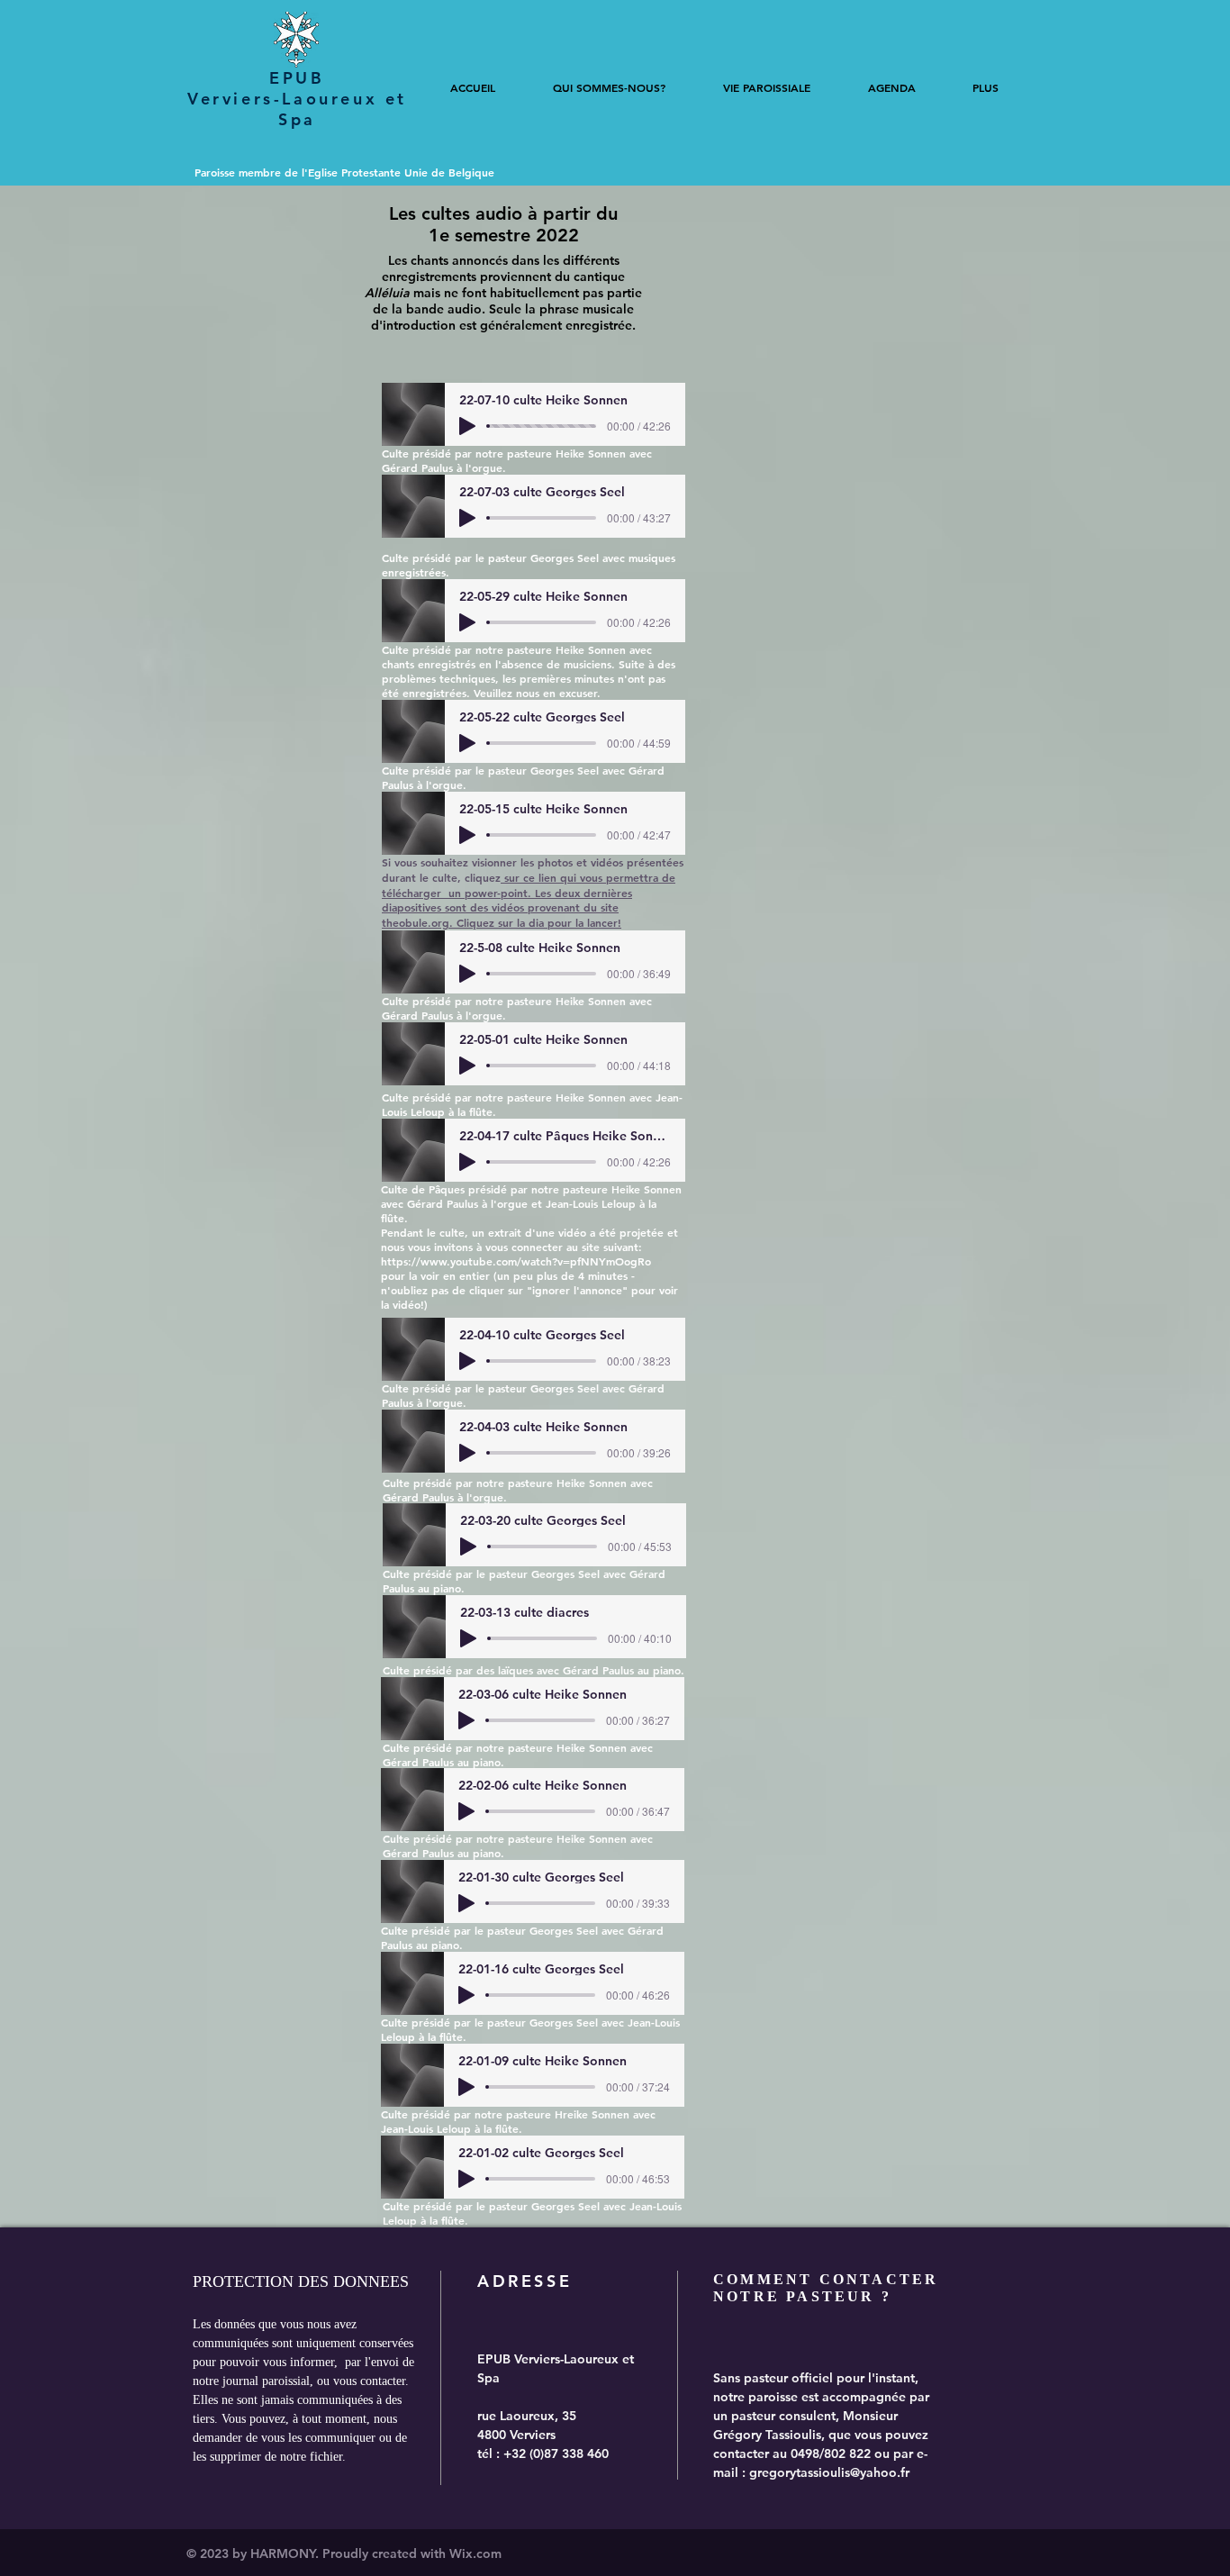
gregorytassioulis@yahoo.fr (829, 2472)
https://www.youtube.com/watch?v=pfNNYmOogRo (516, 1261)
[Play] (467, 426)
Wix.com (475, 2553)
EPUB (297, 78)
